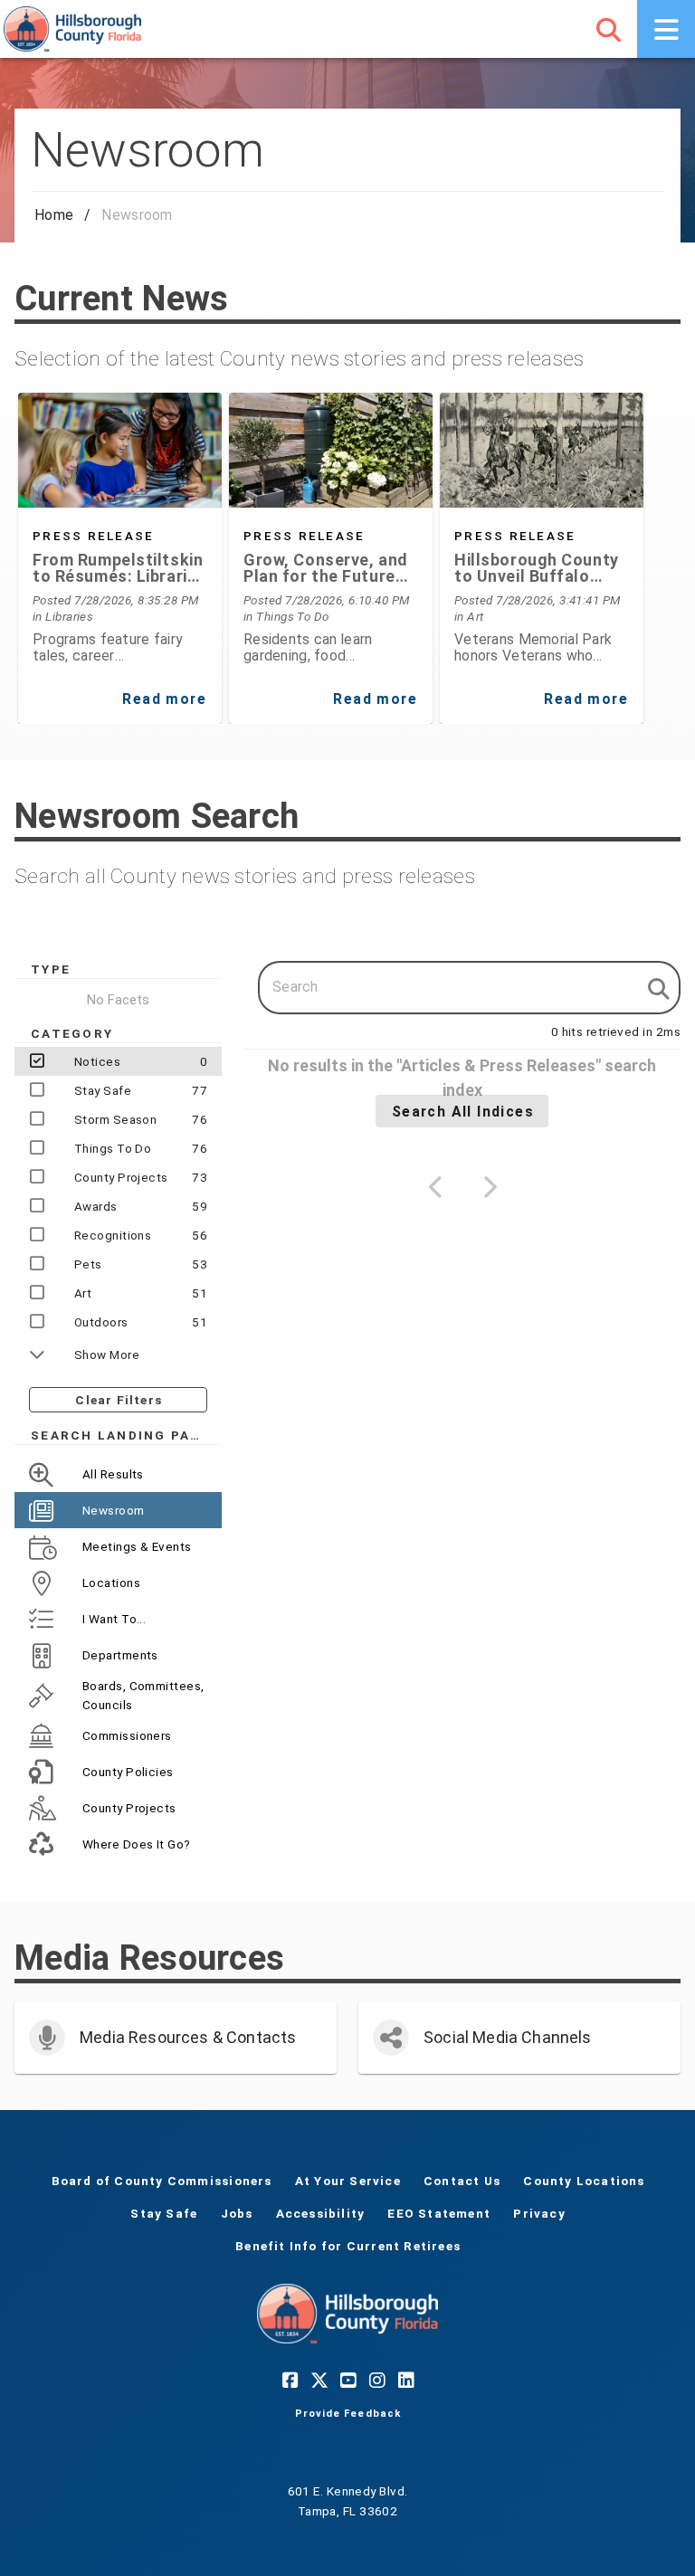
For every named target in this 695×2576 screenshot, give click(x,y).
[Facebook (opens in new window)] (290, 2380)
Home (54, 215)
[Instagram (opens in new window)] (376, 2380)
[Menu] (666, 29)
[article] (120, 592)
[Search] (608, 29)
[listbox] (118, 1659)
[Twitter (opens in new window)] (319, 2380)
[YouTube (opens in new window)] (347, 2380)
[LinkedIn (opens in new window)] (405, 2380)
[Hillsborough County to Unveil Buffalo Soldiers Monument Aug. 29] (542, 450)
